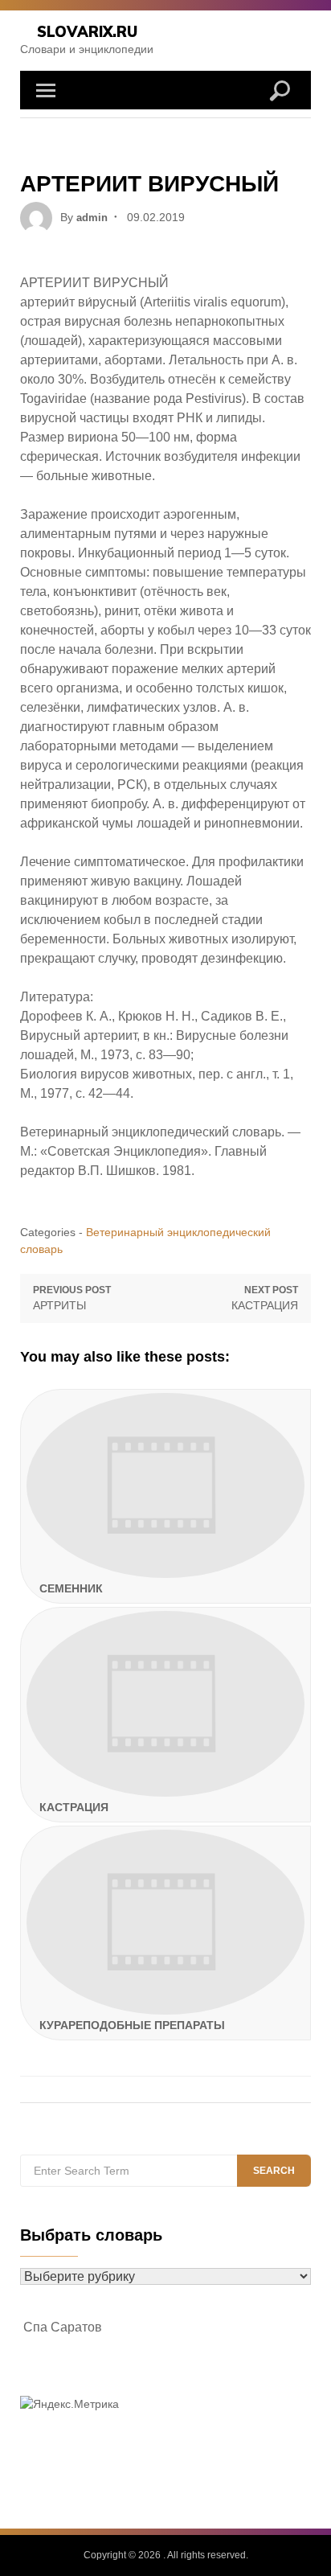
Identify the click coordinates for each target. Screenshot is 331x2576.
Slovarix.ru (87, 32)
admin (92, 218)
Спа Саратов (63, 2327)
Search (274, 2171)
